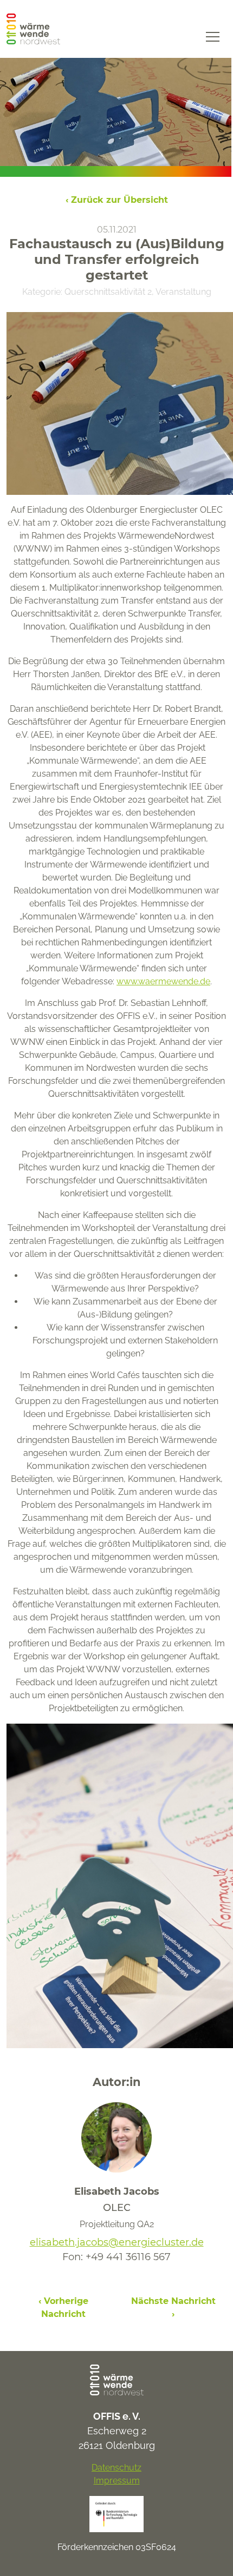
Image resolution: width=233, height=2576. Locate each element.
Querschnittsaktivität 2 (108, 292)
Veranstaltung (183, 292)
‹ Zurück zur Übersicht (117, 200)
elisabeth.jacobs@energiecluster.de (117, 2242)
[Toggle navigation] (213, 36)
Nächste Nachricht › (173, 2307)
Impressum (117, 2481)
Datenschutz (116, 2468)
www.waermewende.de (163, 981)
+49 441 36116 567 (128, 2257)
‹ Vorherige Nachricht (63, 2307)
